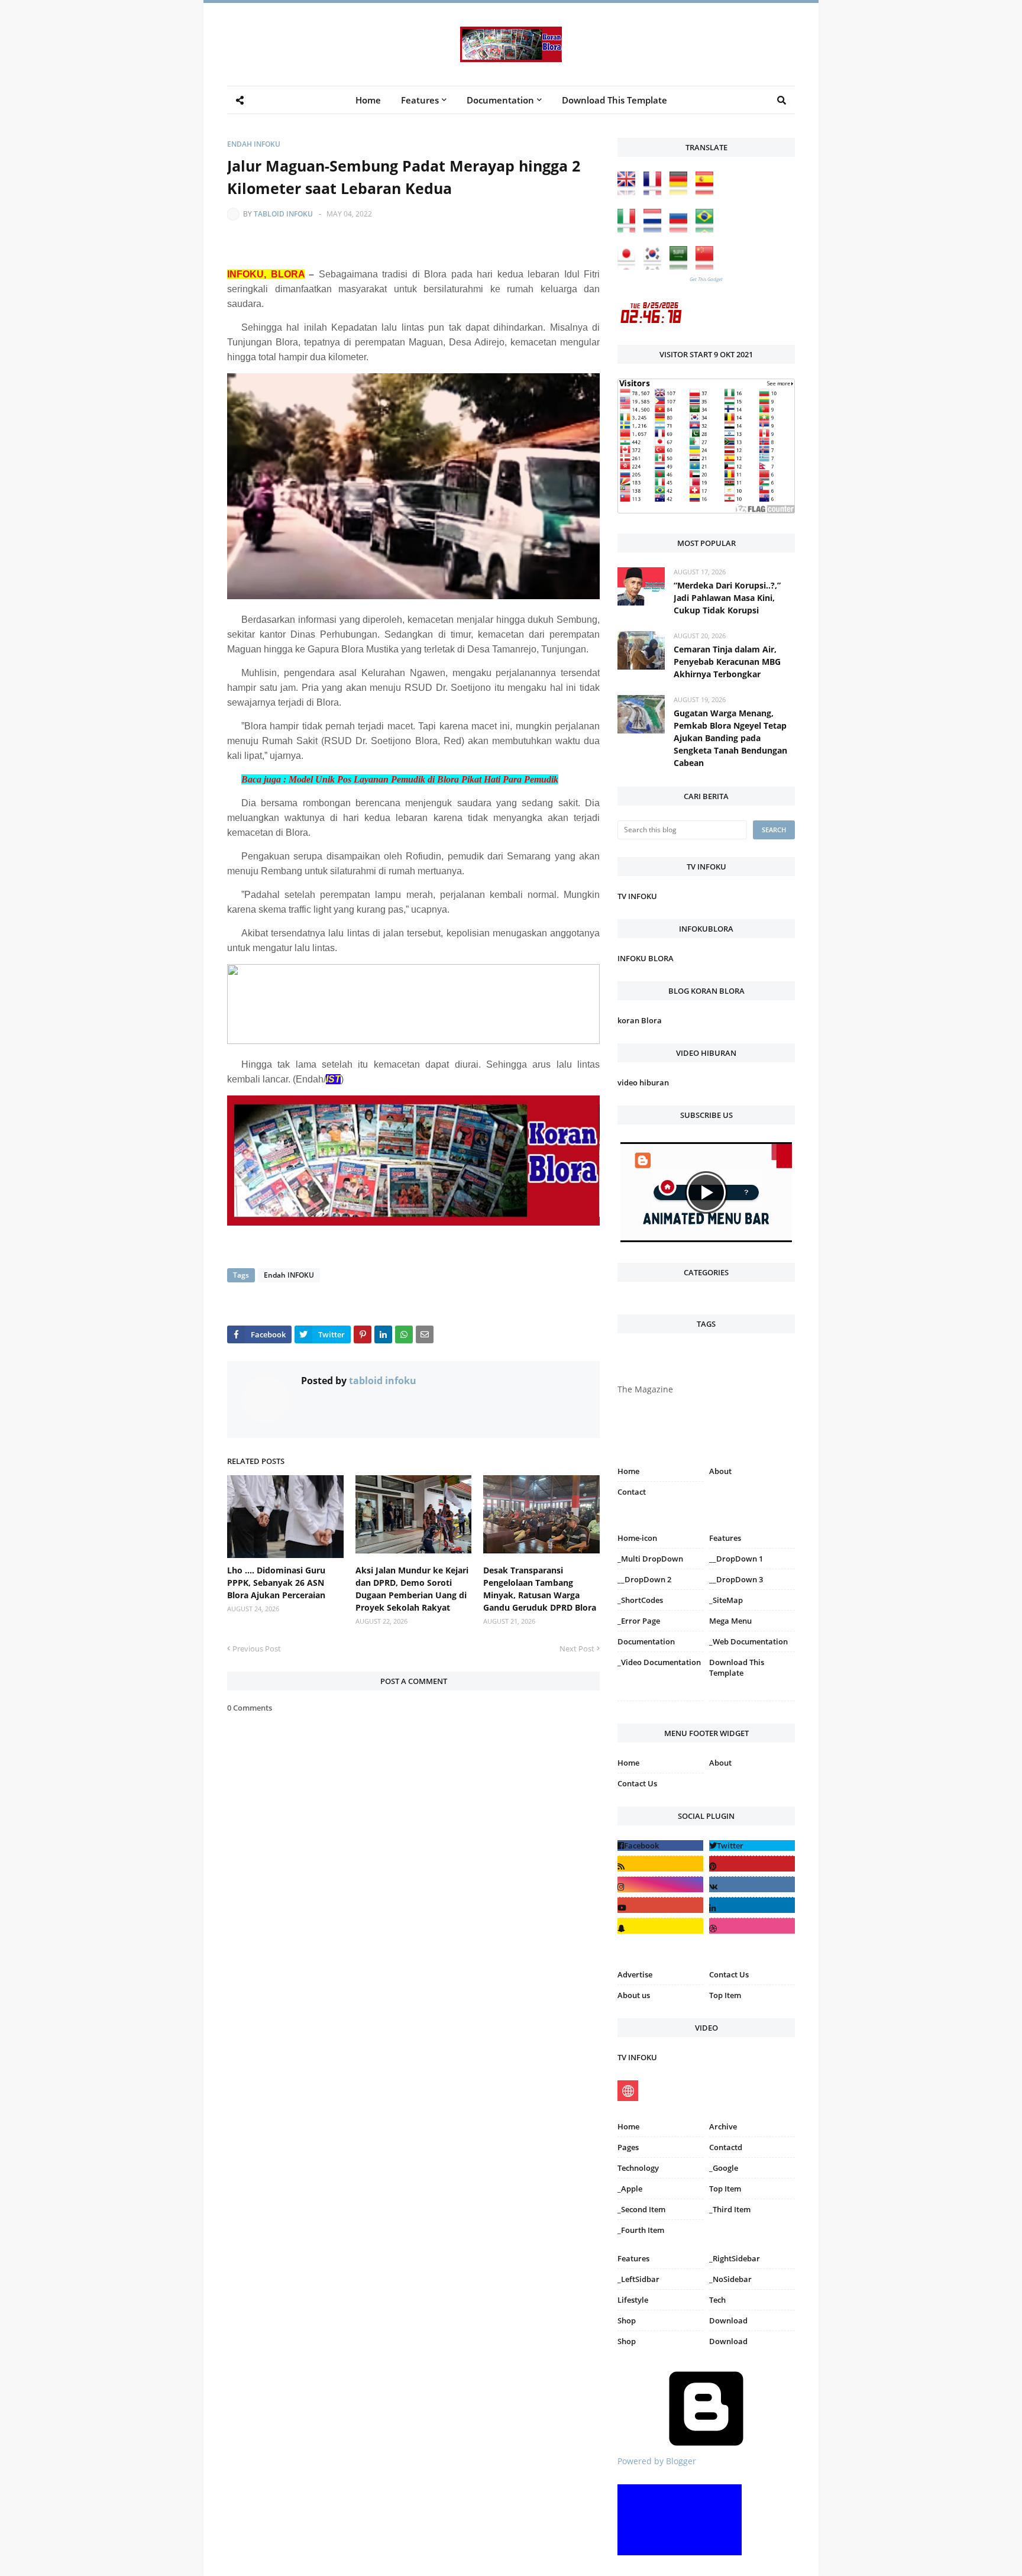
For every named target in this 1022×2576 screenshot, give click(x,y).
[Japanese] (629, 266)
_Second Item (641, 2209)
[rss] (660, 1864)
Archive (723, 2126)
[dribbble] (752, 1926)
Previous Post (257, 1649)
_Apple (630, 2189)
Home (628, 1471)
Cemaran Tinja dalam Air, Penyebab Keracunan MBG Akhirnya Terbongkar (727, 662)
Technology (638, 2168)
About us (634, 1995)
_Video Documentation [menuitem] (659, 1662)
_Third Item (730, 2209)
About (720, 1471)
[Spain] (707, 192)
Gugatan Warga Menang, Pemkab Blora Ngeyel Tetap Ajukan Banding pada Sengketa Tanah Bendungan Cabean (730, 738)
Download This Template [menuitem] (615, 100)
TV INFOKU (637, 896)
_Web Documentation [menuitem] (748, 1641)
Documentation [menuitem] (500, 100)
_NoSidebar (730, 2279)
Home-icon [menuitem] (637, 1538)
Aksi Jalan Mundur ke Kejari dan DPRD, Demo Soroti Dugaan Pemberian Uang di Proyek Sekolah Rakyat (412, 1589)
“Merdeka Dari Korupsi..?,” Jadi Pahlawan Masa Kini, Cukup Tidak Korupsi (727, 598)
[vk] (752, 1884)
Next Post (577, 1649)
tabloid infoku (283, 214)
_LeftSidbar (638, 2279)
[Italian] (629, 229)
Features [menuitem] (420, 100)
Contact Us (637, 1783)
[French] (655, 192)
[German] (681, 192)
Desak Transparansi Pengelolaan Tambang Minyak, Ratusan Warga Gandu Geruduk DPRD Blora (540, 1589)
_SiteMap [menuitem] (726, 1600)
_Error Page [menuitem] (639, 1621)
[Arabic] (681, 266)
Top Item (725, 1995)
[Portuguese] (707, 229)
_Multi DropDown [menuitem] (650, 1559)
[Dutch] (655, 229)
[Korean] (655, 266)
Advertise (635, 1974)
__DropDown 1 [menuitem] (736, 1559)
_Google (724, 2168)
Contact (632, 1492)
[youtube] (660, 1905)
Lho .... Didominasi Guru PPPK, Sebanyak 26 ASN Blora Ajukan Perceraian (276, 1583)
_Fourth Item (641, 2230)
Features (633, 2258)
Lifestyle (633, 2300)
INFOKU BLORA (646, 958)
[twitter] (752, 1845)
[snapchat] (660, 1926)
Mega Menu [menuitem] (730, 1621)
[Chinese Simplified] (707, 266)
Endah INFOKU (254, 144)
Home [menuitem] (368, 100)
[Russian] (681, 229)
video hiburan (643, 1082)
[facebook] (660, 1845)
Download (728, 2320)
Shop (627, 2320)
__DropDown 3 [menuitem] (736, 1579)
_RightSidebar (735, 2258)
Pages (628, 2147)
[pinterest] (752, 1703)
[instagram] (660, 1703)
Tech (717, 2300)
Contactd (726, 2147)
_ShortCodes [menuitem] (640, 1600)
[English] (629, 192)
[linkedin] (752, 1905)
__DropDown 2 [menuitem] (644, 1579)
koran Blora (640, 1020)
